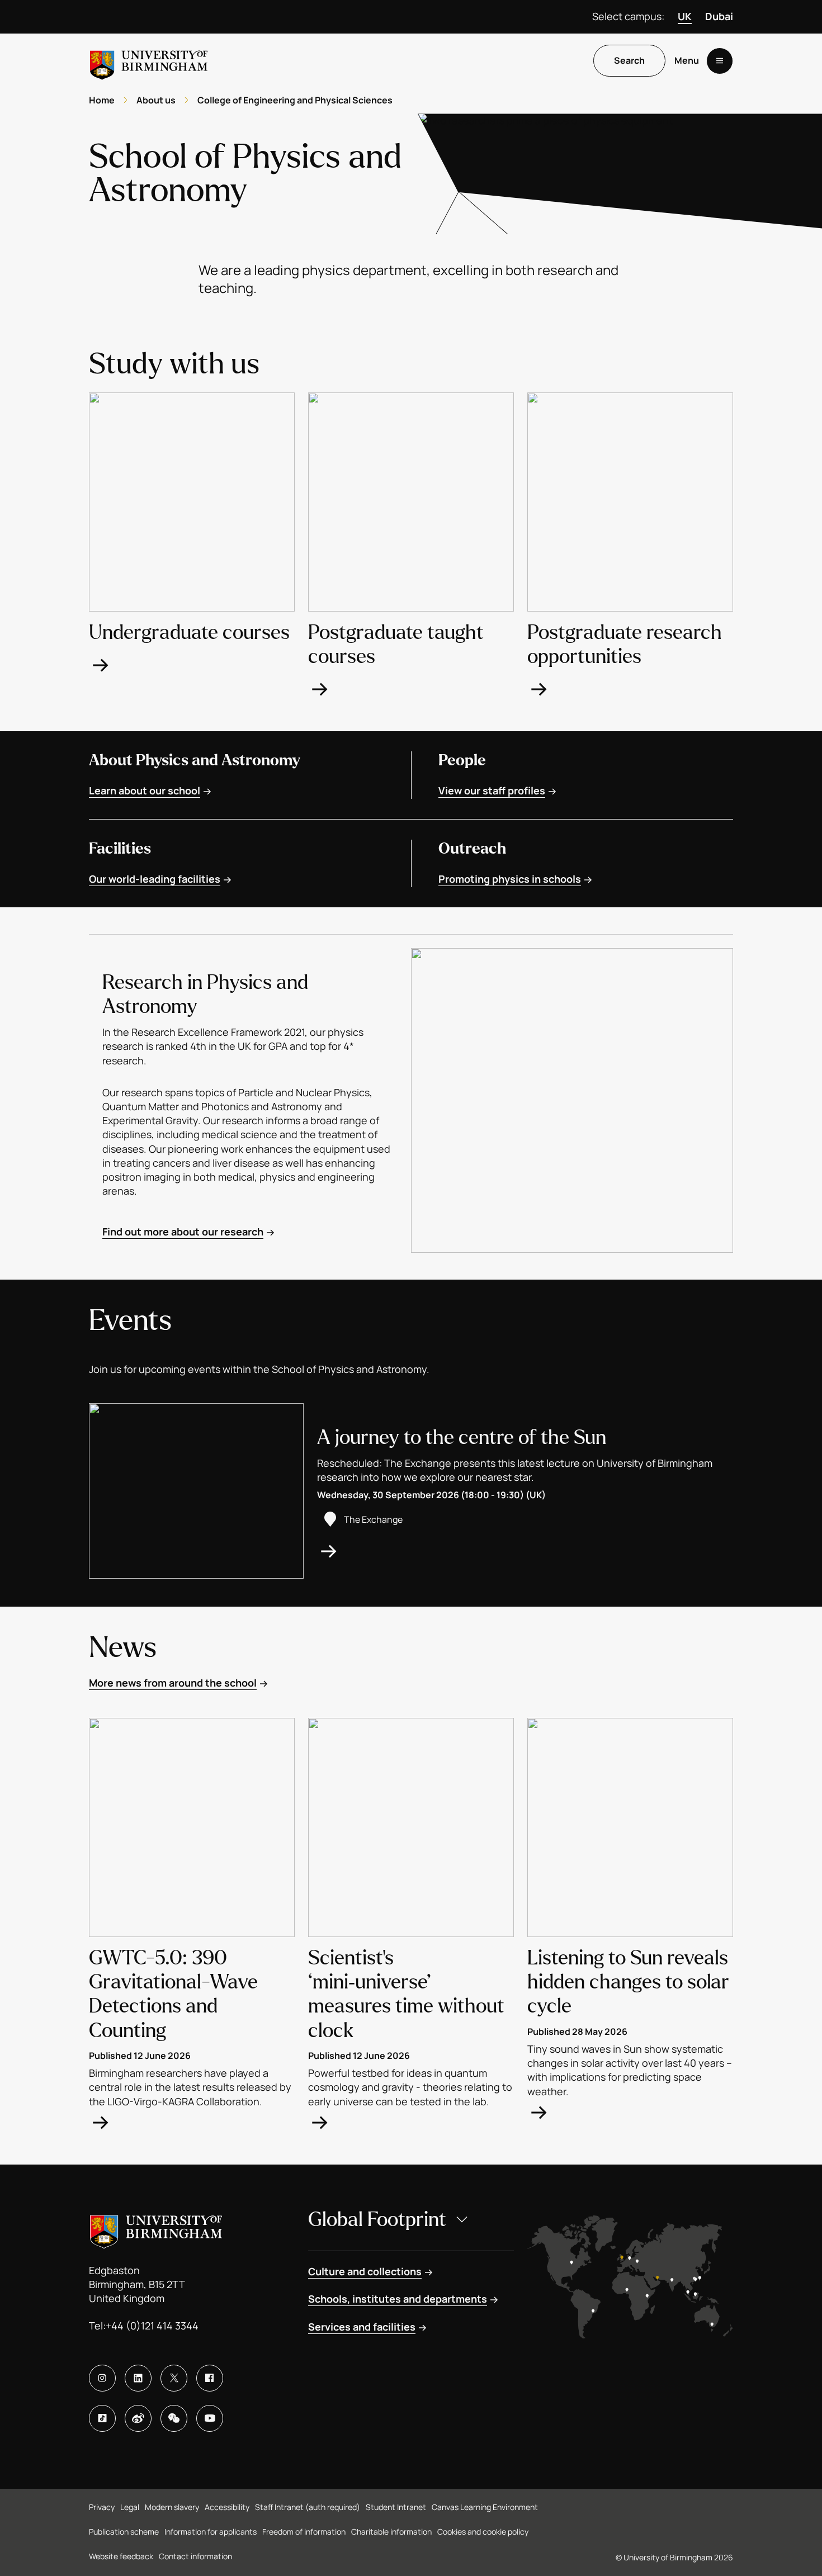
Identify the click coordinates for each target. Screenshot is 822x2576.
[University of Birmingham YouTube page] (210, 2418)
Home (102, 100)
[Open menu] (720, 61)
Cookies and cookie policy (483, 2532)
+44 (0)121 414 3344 (152, 2326)
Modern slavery (172, 2507)
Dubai (719, 16)
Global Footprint (377, 2220)
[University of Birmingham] (149, 61)
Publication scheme (124, 2532)
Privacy (102, 2507)
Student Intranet (396, 2507)
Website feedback (121, 2556)
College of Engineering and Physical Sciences (295, 100)
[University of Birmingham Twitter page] (174, 2378)
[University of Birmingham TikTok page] (102, 2418)
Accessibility (227, 2507)
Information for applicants (211, 2532)
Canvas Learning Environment (485, 2507)
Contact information (195, 2556)
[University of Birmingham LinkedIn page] (138, 2378)
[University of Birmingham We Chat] (174, 2418)
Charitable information (391, 2532)
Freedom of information (304, 2532)
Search (629, 61)
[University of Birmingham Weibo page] (138, 2418)
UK (685, 16)
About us (156, 100)
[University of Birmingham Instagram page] (102, 2378)
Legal (130, 2507)
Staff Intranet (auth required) (308, 2507)
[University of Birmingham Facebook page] (210, 2378)
